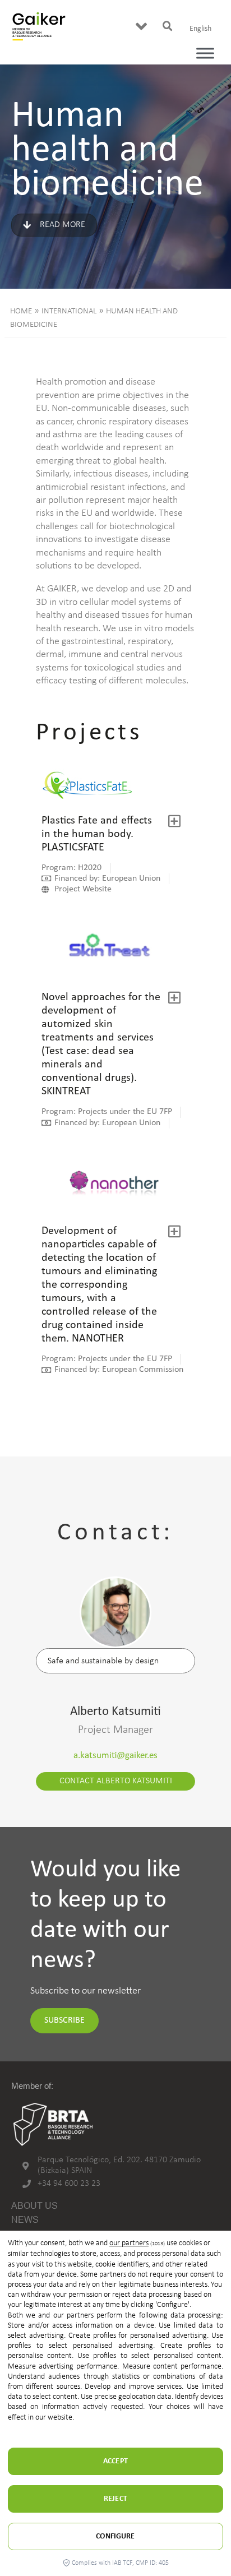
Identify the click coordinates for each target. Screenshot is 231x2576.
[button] (141, 26)
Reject (115, 2499)
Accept (115, 2461)
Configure (115, 2536)
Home (21, 311)
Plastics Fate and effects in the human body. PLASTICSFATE (97, 834)
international (69, 311)
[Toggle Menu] (205, 53)
